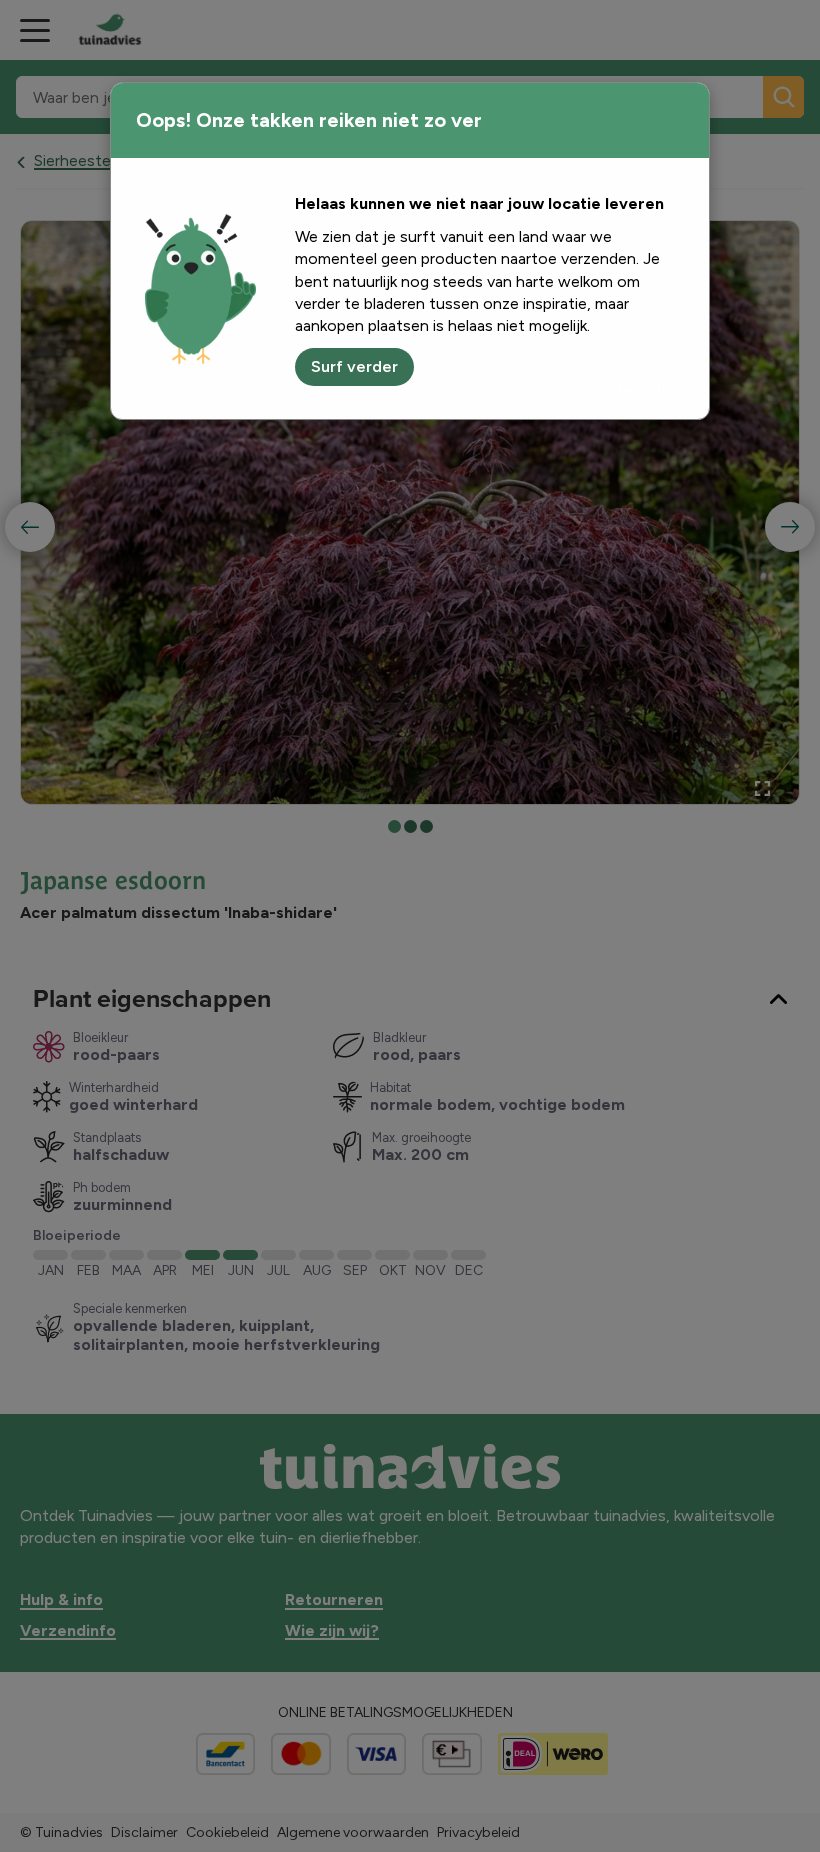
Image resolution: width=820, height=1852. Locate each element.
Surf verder (354, 366)
